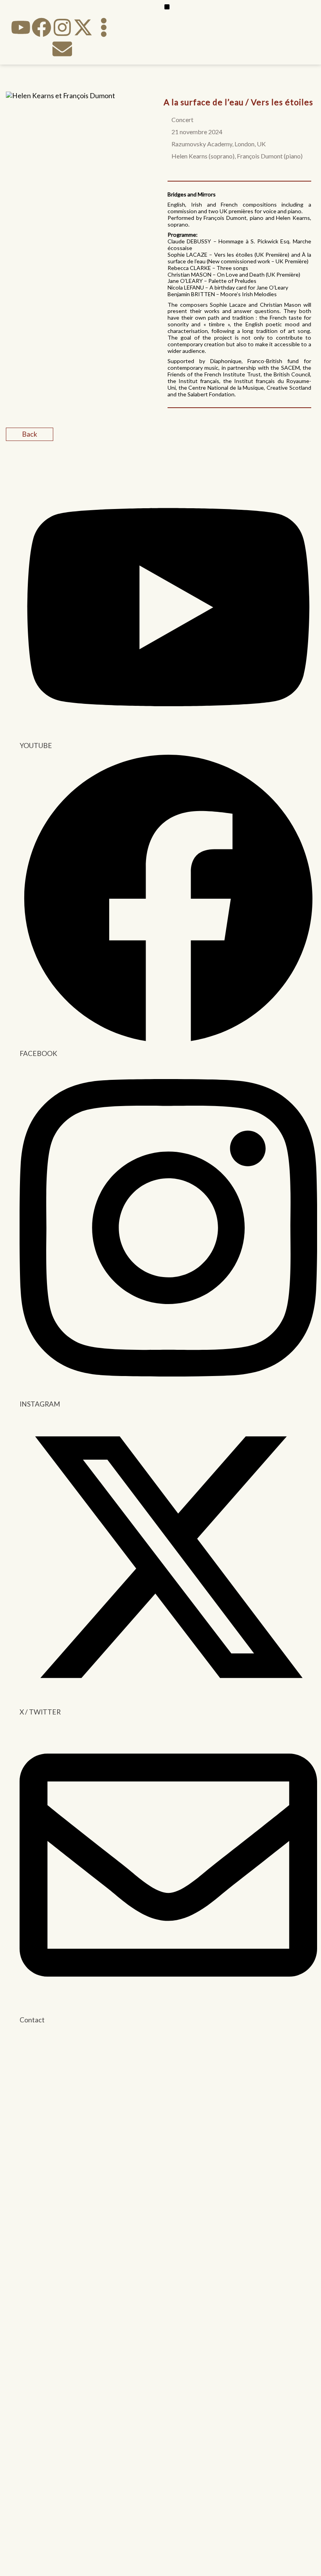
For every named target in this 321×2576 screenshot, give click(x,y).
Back (30, 434)
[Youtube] (21, 27)
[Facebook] (41, 27)
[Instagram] (62, 27)
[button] (167, 7)
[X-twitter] (83, 27)
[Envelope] (62, 49)
